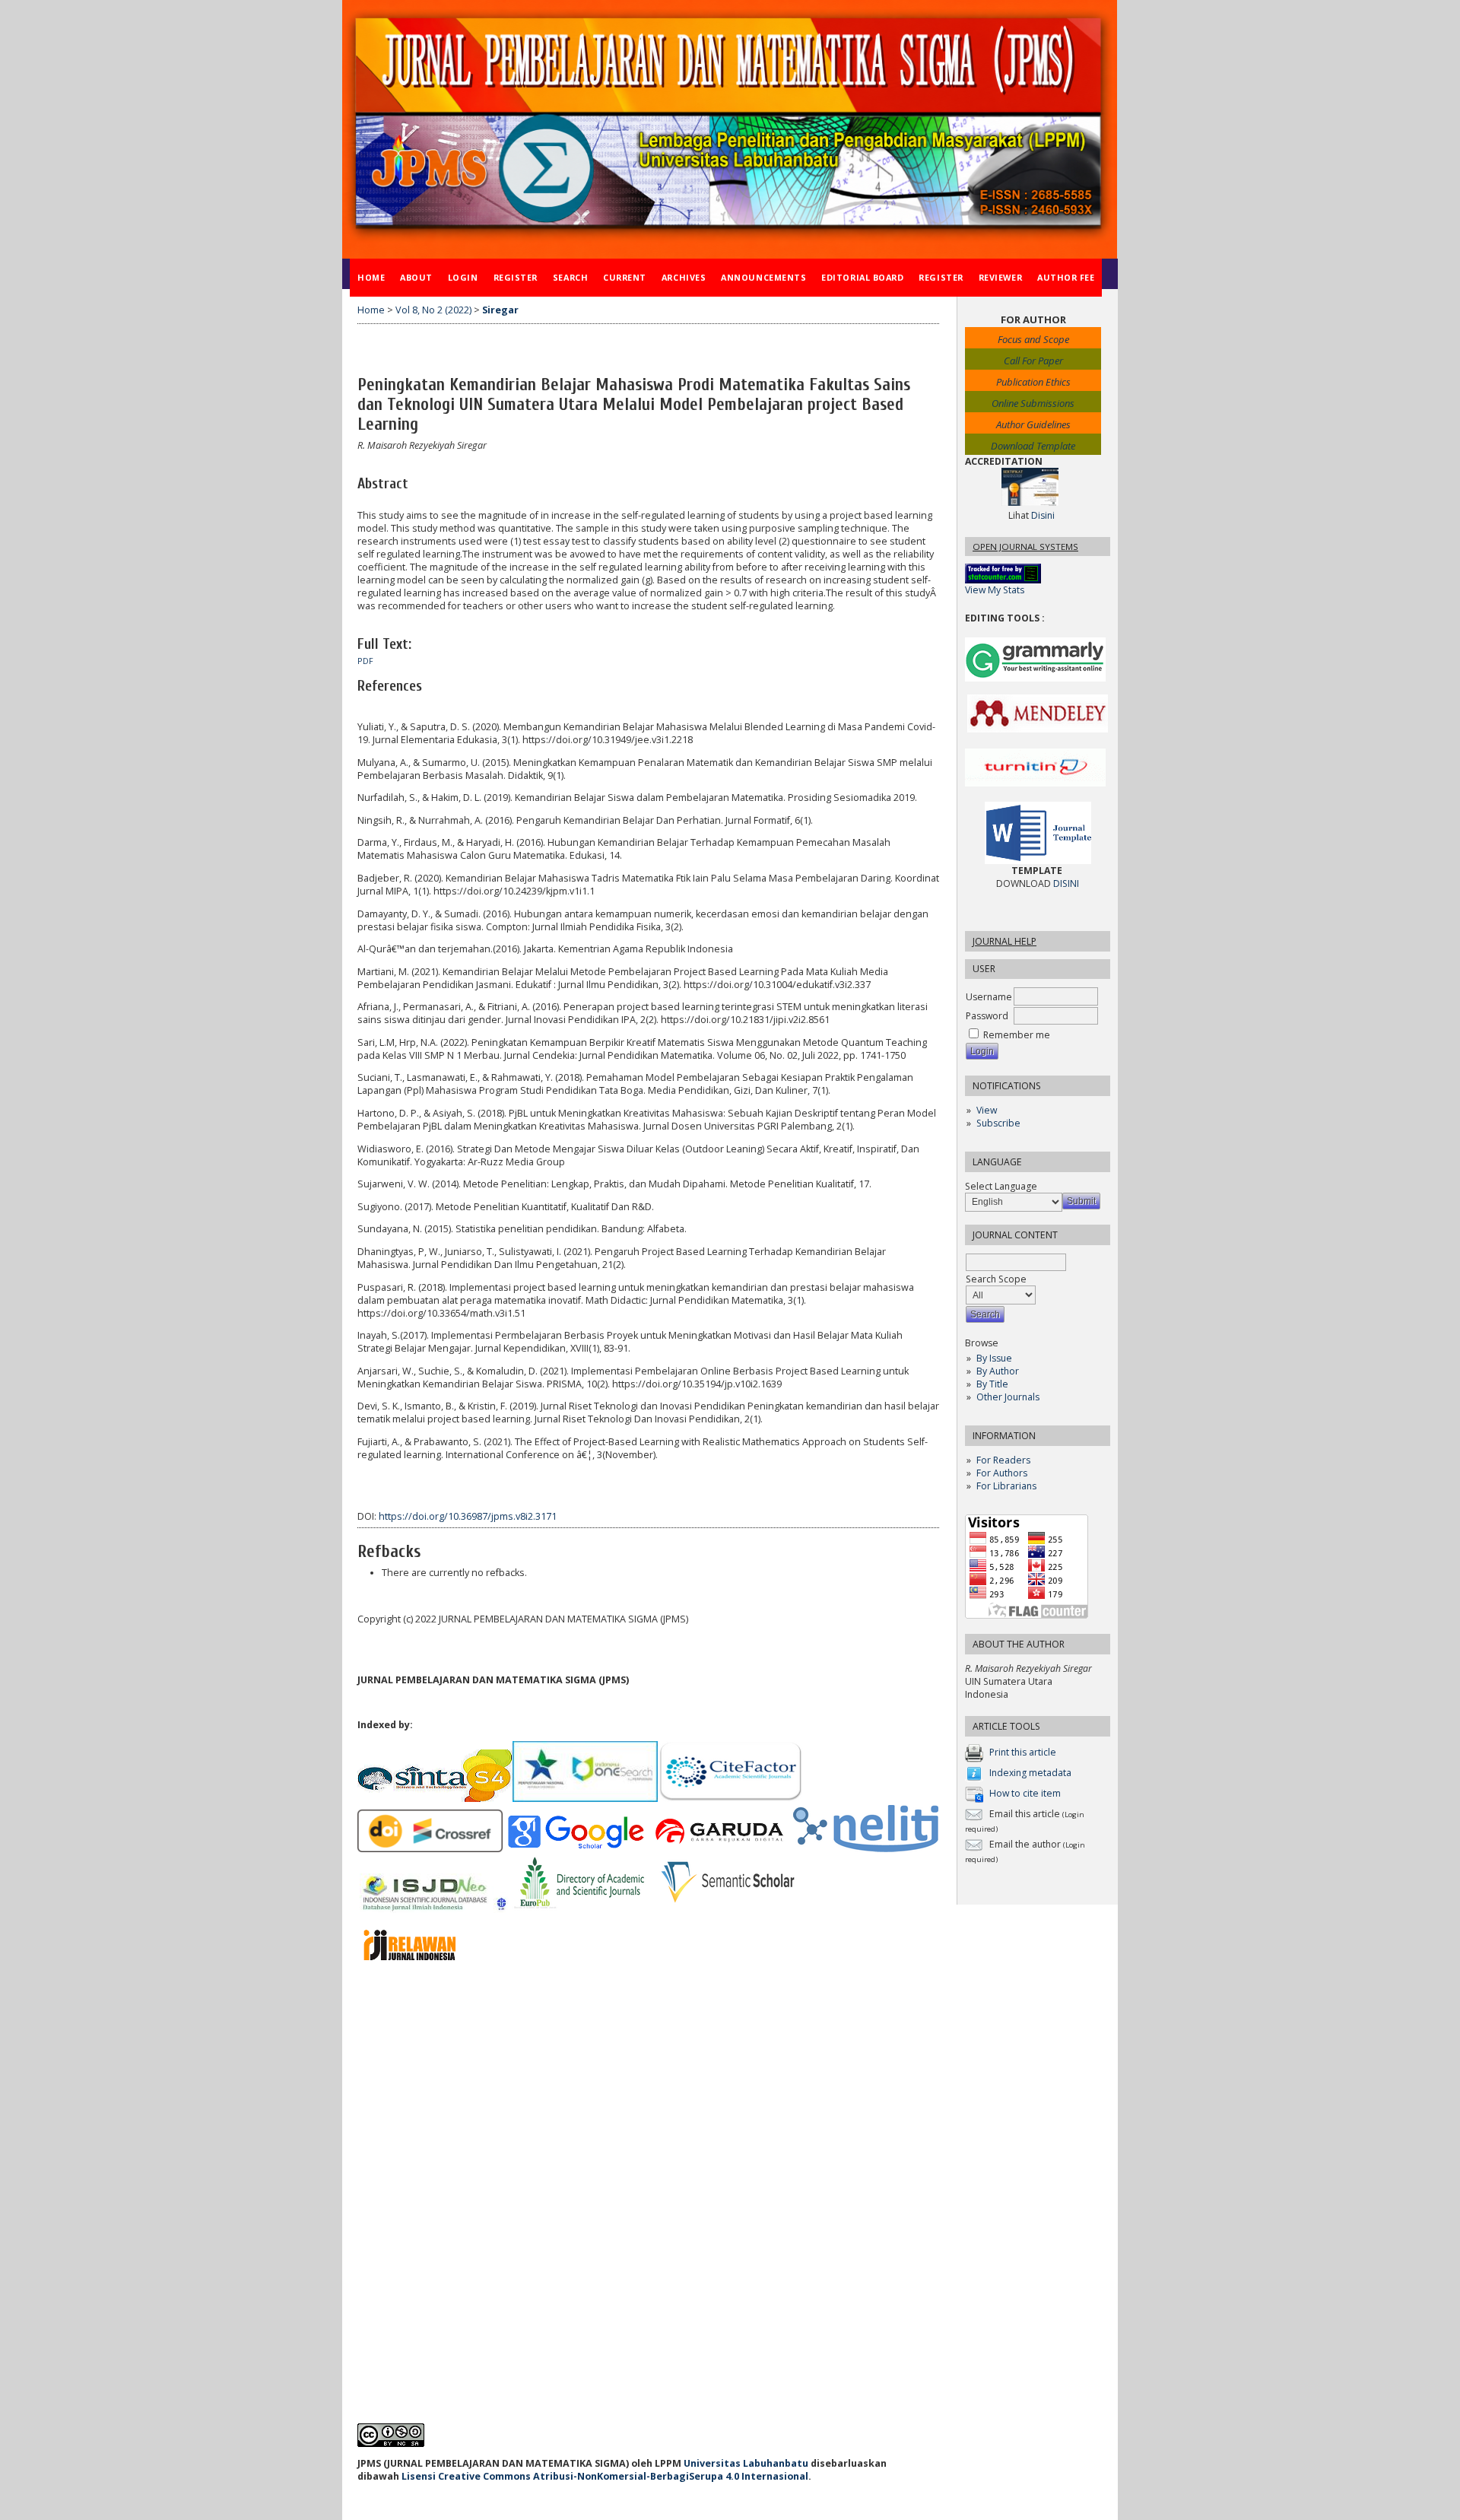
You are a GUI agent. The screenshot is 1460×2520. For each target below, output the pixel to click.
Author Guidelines (1033, 424)
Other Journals (1008, 1397)
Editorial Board (862, 277)
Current (625, 277)
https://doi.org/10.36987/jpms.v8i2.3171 (468, 1516)
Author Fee (1066, 277)
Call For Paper (1033, 361)
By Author (998, 1371)
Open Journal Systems (1025, 547)
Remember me (1017, 1035)
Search (570, 277)
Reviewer (1000, 277)
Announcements (763, 277)
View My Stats (995, 590)
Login (463, 277)
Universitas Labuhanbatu (746, 2463)
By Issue (994, 1358)
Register (516, 277)
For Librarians (1006, 1486)
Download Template (1033, 446)
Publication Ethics (1033, 382)
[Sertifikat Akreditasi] (1030, 502)
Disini (1043, 515)
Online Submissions (1033, 403)
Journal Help (1005, 941)
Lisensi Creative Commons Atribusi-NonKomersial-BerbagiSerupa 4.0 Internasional (605, 2476)
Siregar (500, 310)
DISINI (1066, 883)
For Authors (1002, 1473)
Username (989, 997)
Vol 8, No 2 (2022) (433, 310)
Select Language (1001, 1186)
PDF (365, 661)
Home (371, 277)
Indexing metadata (1030, 1773)
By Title (992, 1384)
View (987, 1110)
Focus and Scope (1033, 339)
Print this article (1023, 1752)
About (416, 277)
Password (987, 1016)
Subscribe (998, 1123)
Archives (684, 277)
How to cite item (1025, 1793)
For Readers (1003, 1460)
